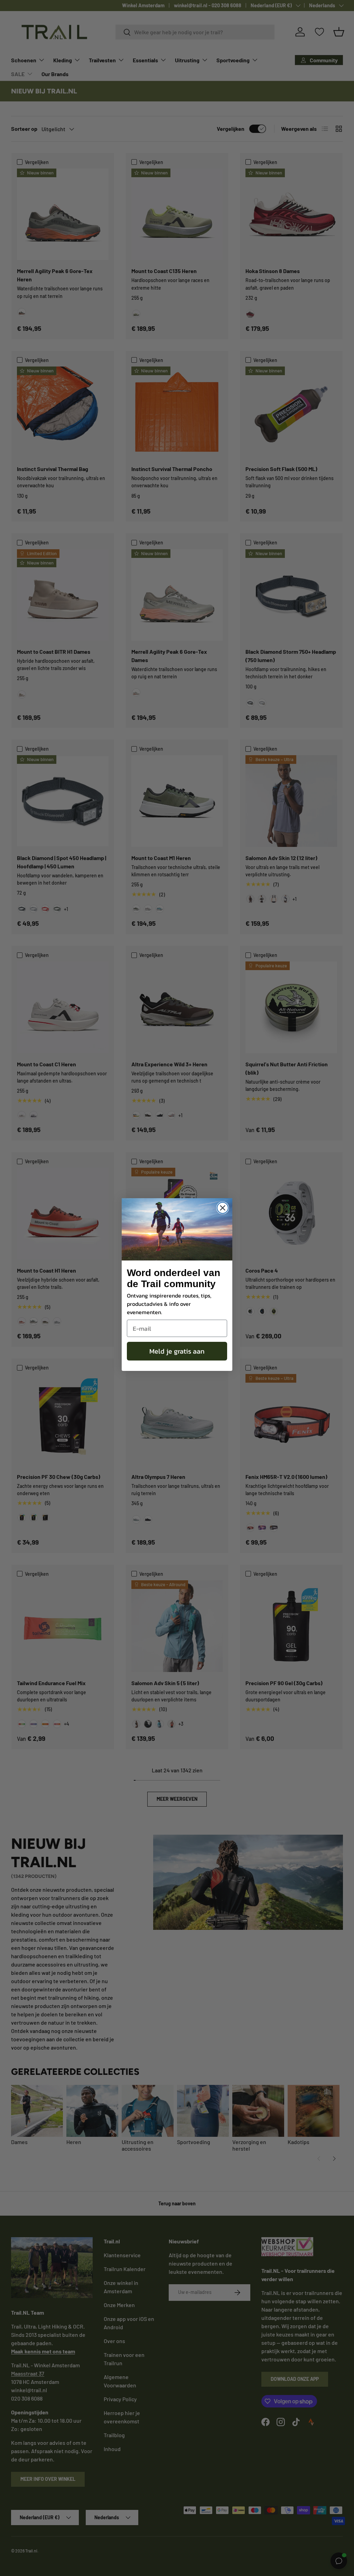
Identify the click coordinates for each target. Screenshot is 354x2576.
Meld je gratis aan (177, 1351)
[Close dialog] (223, 1208)
